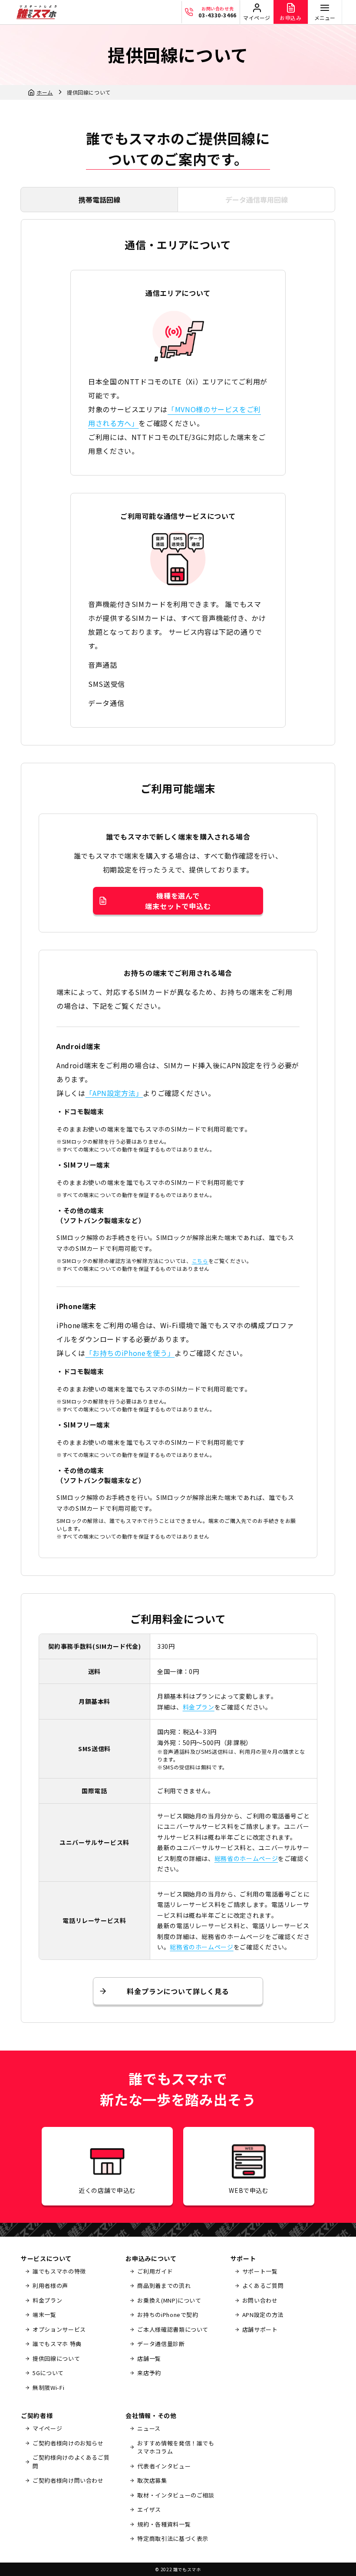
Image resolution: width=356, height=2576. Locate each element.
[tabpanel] (178, 1121)
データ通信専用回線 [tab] (257, 200)
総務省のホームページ (246, 1858)
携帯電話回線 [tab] (99, 200)
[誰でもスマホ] (36, 12)
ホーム (45, 92)
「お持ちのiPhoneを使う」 (130, 1353)
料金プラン (199, 1707)
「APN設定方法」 (114, 1093)
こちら (200, 1261)
